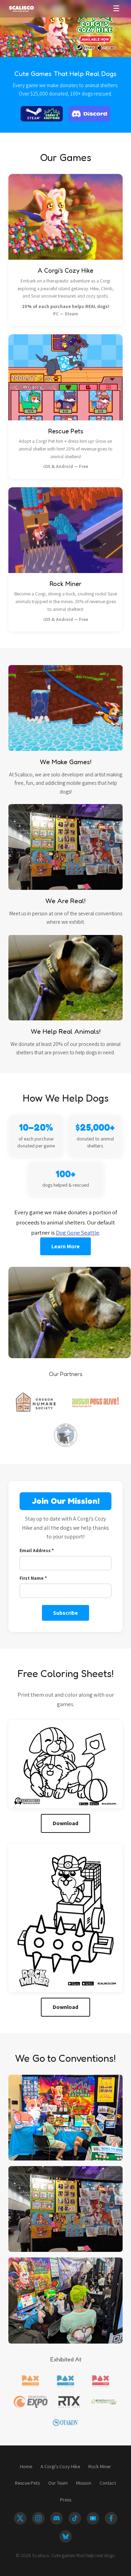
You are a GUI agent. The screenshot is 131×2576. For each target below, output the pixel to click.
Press (66, 2500)
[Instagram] (38, 2518)
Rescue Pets (27, 2483)
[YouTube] (93, 2518)
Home (26, 2466)
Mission (84, 2483)
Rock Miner (100, 2466)
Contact (108, 2483)
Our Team (58, 2483)
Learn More (65, 1246)
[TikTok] (75, 2518)
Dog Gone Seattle (78, 1233)
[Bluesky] (66, 2536)
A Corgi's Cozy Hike (60, 2466)
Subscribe (65, 1613)
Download (65, 1823)
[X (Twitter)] (20, 2518)
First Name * (33, 1578)
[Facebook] (111, 2518)
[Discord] (57, 2518)
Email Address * (37, 1550)
